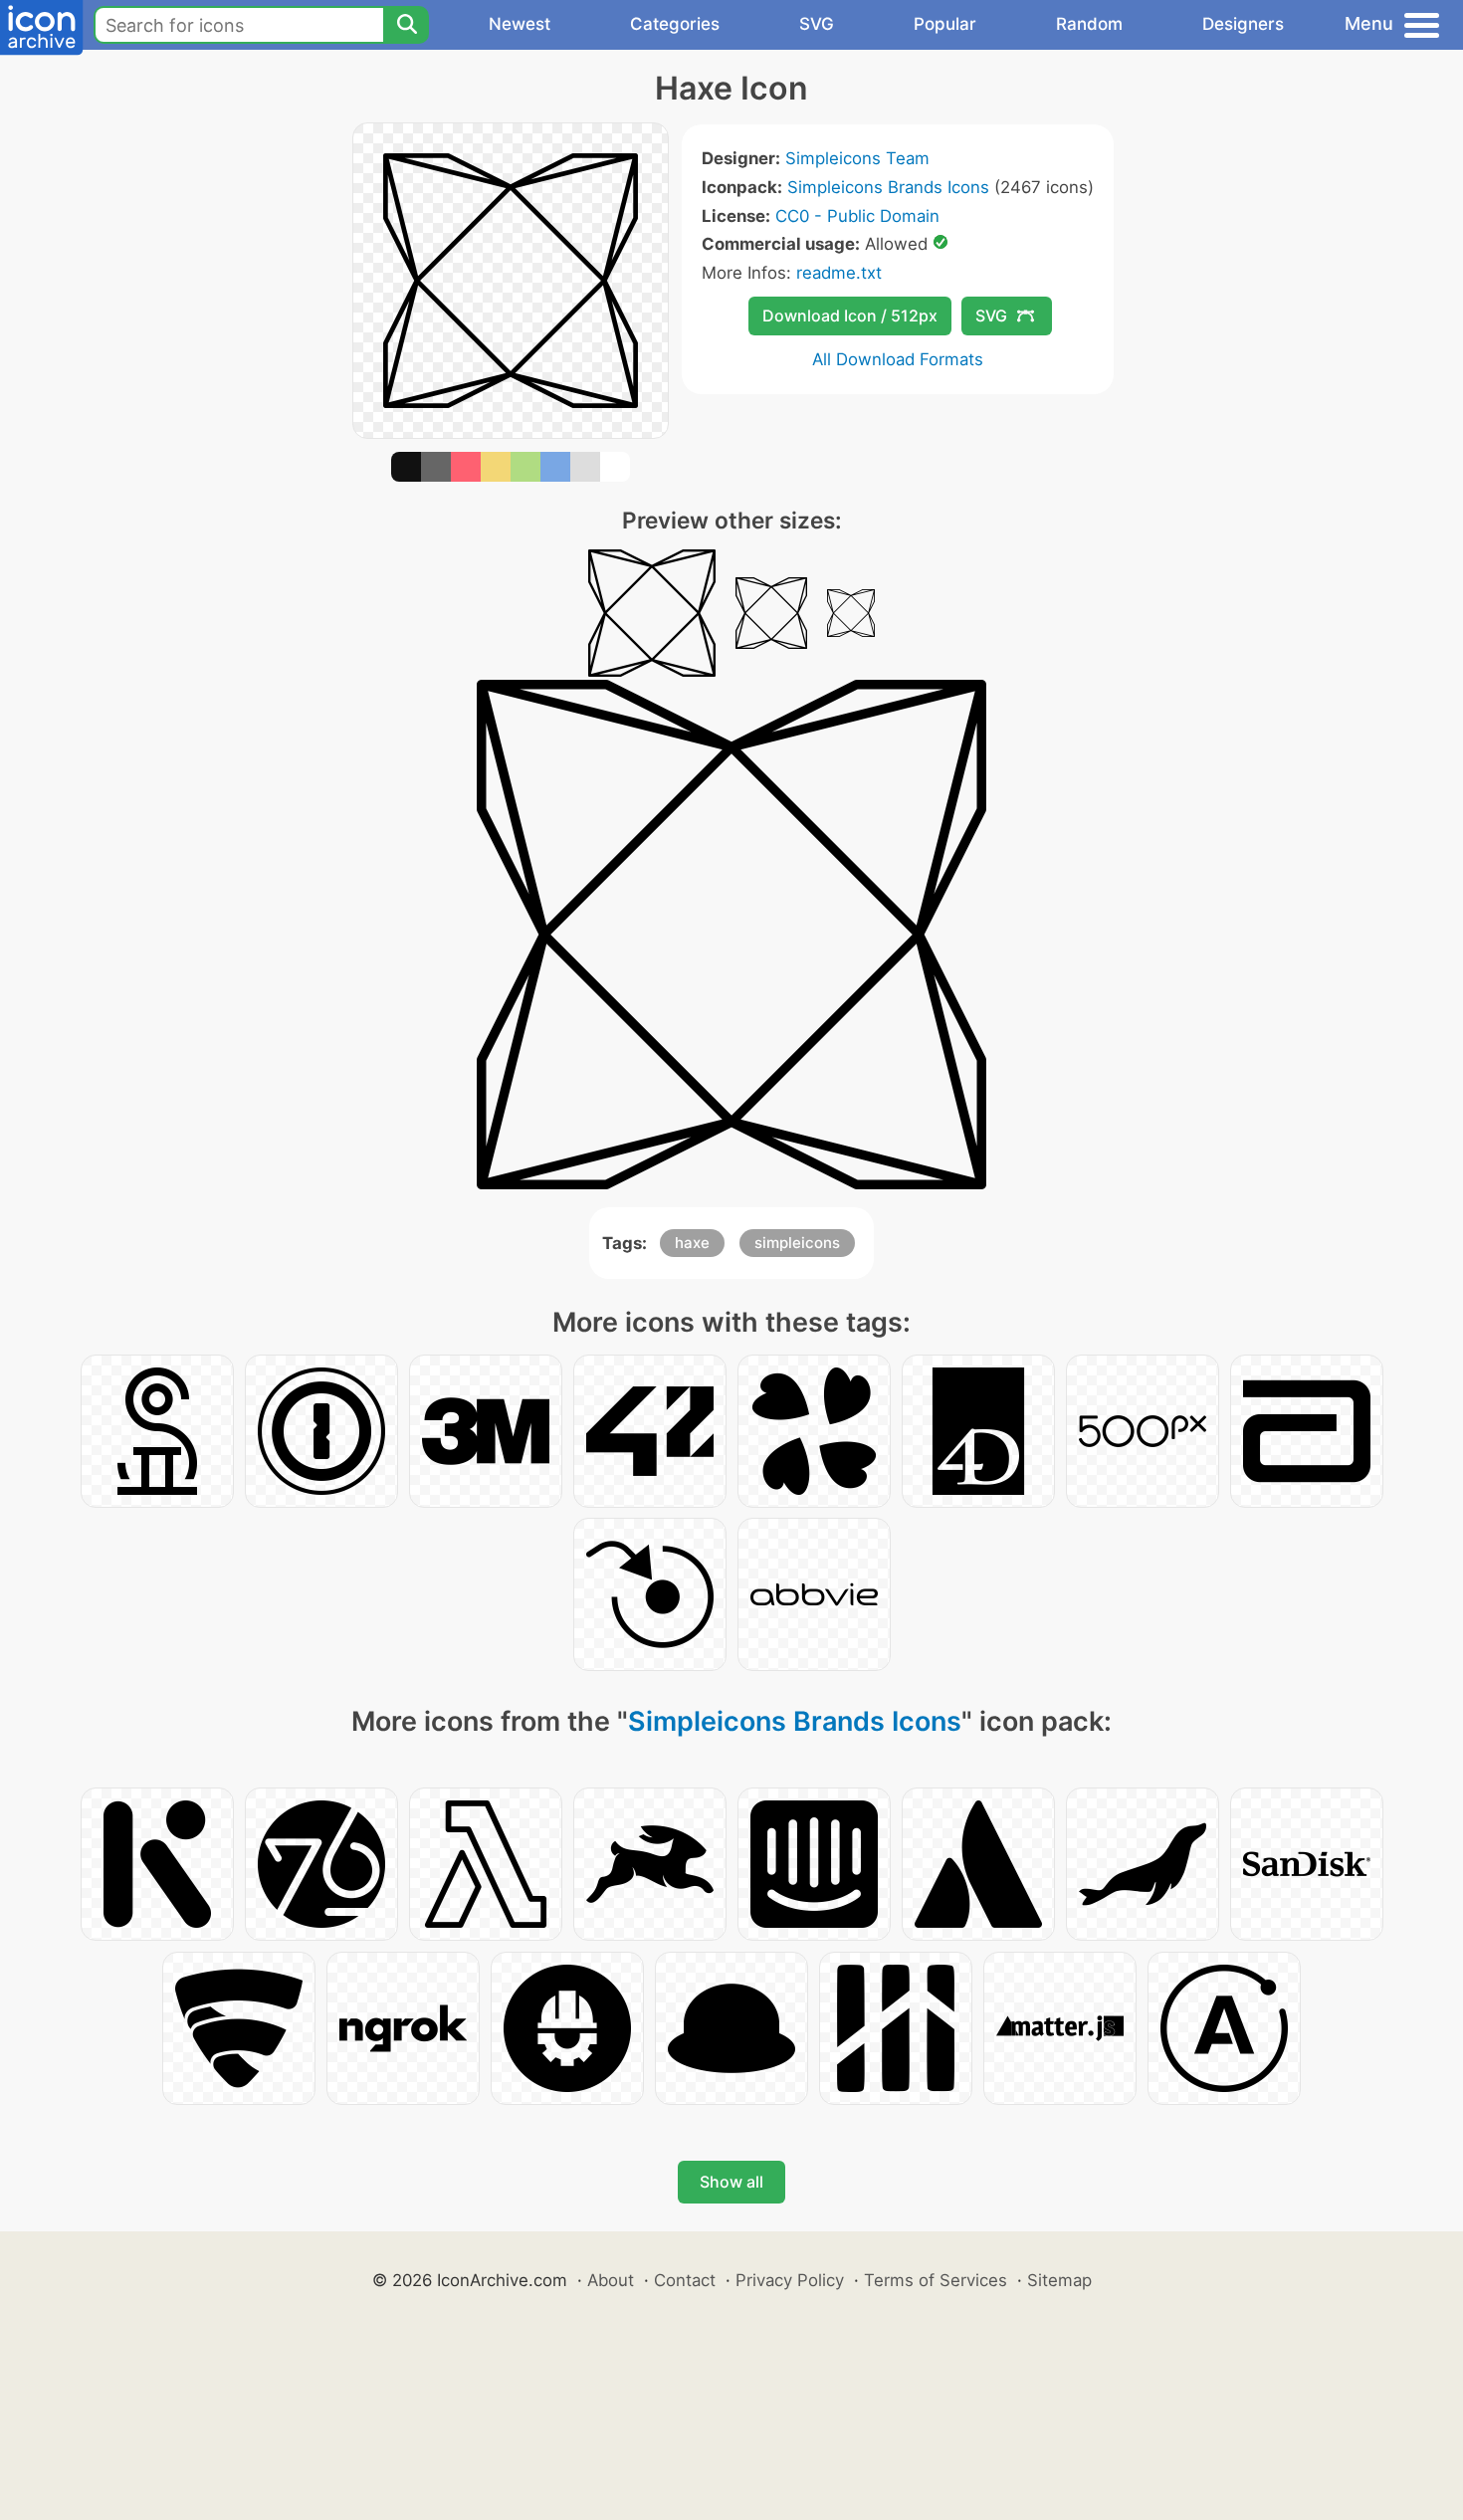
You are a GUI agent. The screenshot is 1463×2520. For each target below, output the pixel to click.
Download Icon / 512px (850, 315)
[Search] (406, 25)
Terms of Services (936, 2280)
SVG (817, 24)
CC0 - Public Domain (857, 216)
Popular (945, 24)
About (611, 2280)
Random (1089, 24)
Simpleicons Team (857, 158)
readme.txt (839, 273)
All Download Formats (898, 359)
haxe (692, 1243)
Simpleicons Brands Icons (888, 187)
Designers (1243, 24)
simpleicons (797, 1243)
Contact (685, 2280)
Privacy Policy (790, 2280)
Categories (675, 24)
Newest (520, 24)
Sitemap (1059, 2280)
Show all (731, 2182)
